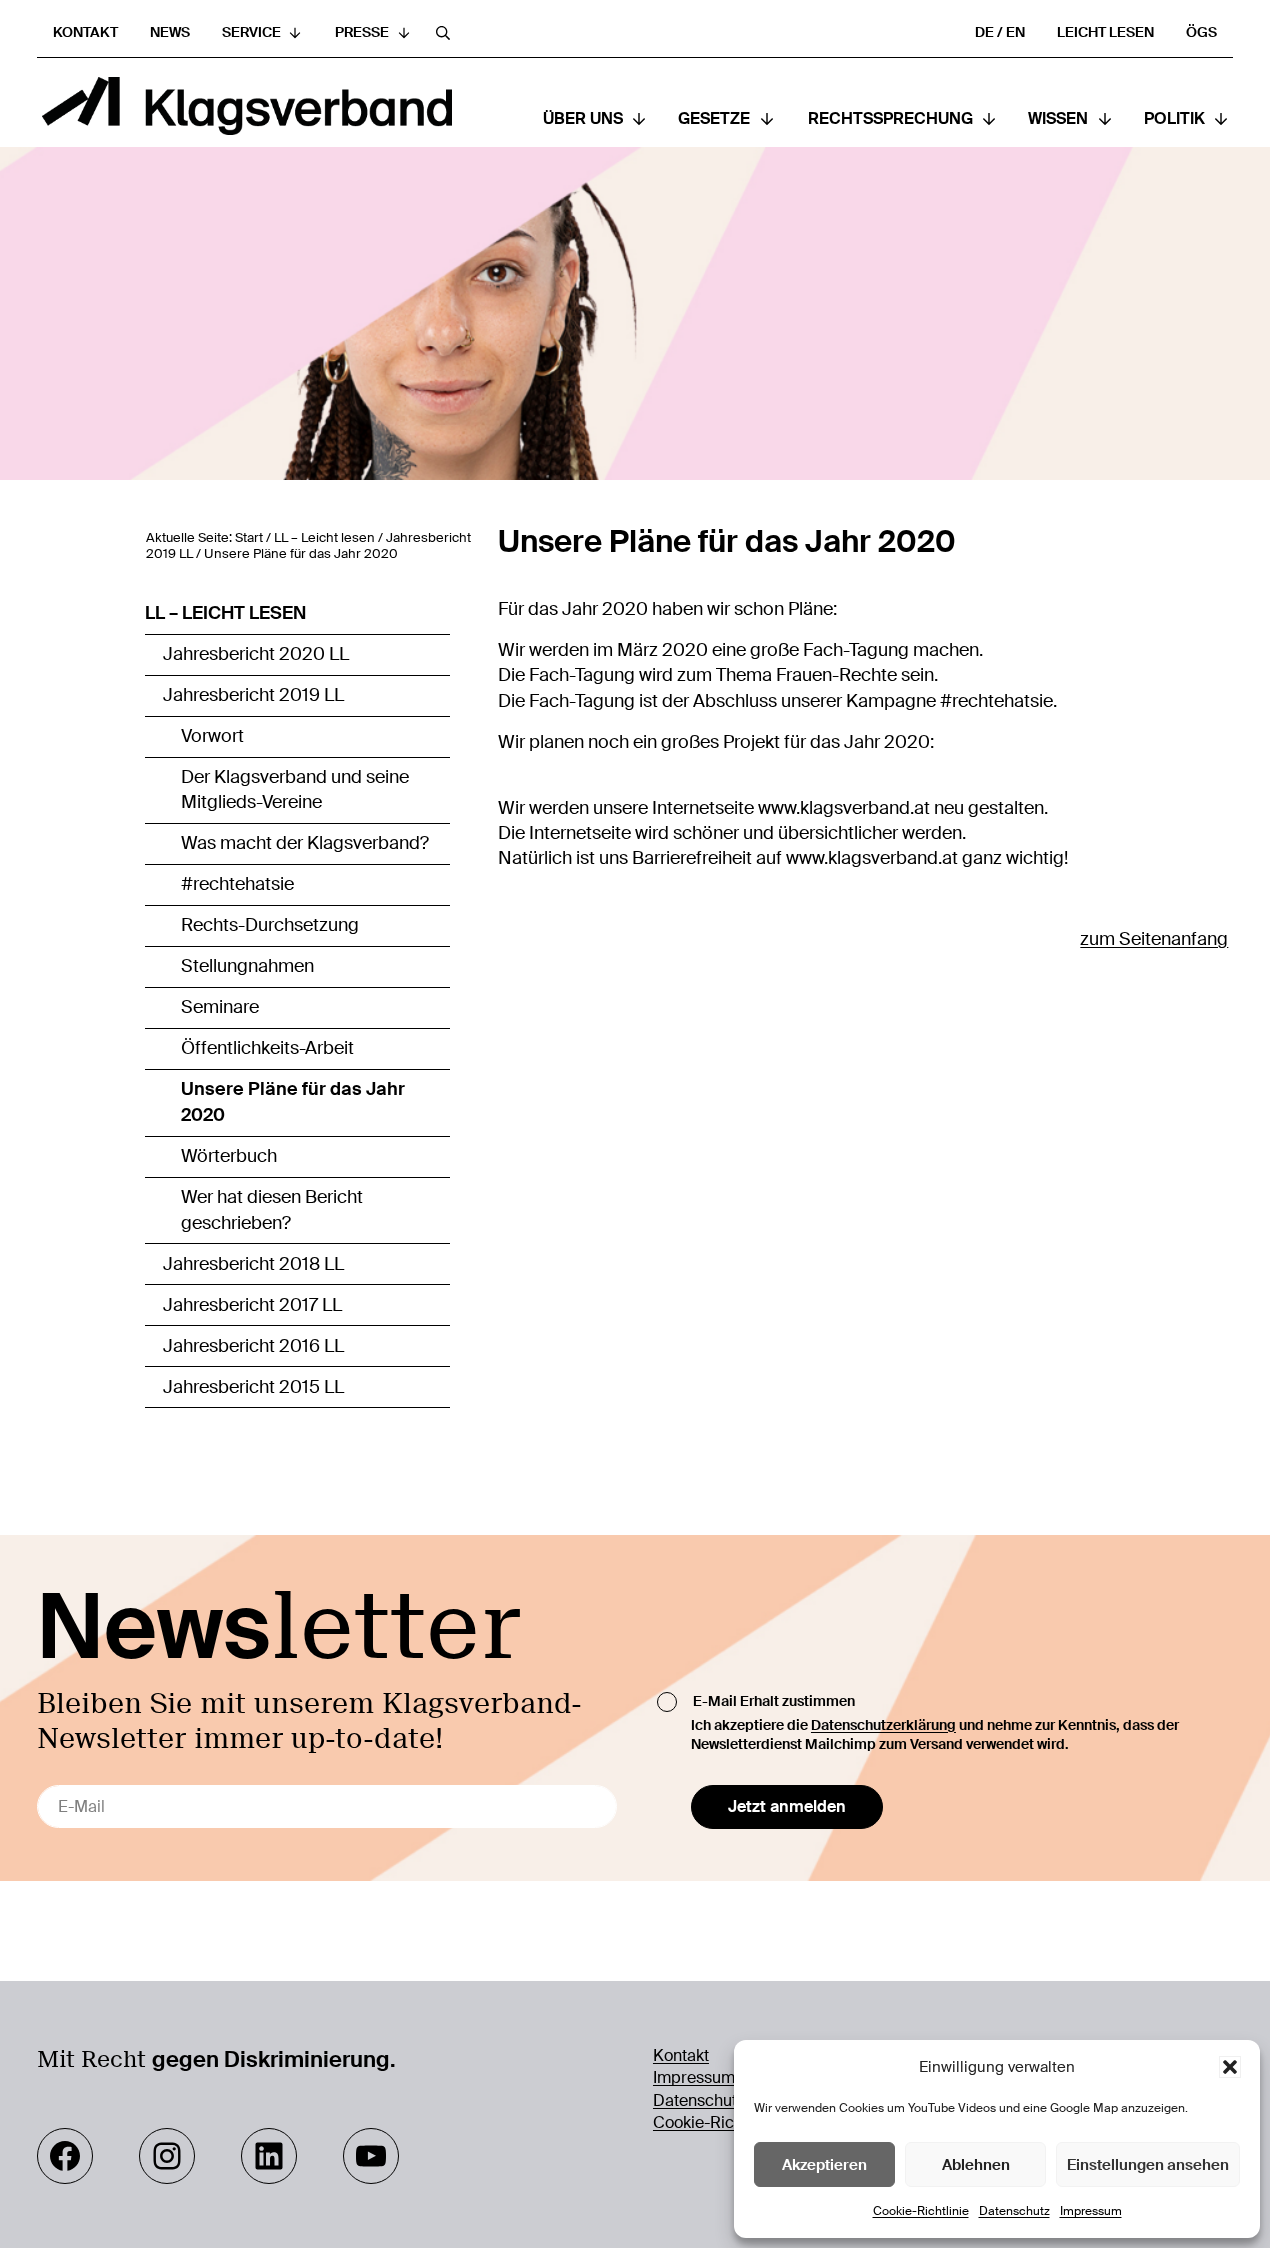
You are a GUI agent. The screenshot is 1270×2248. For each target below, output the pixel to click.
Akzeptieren (824, 2165)
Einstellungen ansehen (1148, 2165)
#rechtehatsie (237, 884)
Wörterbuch (229, 1156)
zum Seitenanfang (1154, 939)
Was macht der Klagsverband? (305, 843)
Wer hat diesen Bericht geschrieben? (272, 1210)
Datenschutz (1014, 2211)
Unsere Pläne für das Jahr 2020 (293, 1102)
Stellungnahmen (247, 966)
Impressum (1091, 2211)
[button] (1230, 2067)
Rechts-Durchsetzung (270, 925)
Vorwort (212, 736)
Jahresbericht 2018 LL (253, 1264)
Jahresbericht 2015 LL (253, 1387)
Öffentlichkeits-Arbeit (267, 1048)
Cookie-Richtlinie (921, 2211)
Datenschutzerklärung (883, 1725)
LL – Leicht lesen (225, 613)
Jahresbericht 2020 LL (256, 654)
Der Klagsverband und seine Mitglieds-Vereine (295, 790)
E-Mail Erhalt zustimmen (774, 1701)
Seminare (220, 1007)
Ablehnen (976, 2165)
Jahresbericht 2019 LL (253, 695)
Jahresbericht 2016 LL (253, 1346)
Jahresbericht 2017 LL (252, 1305)
